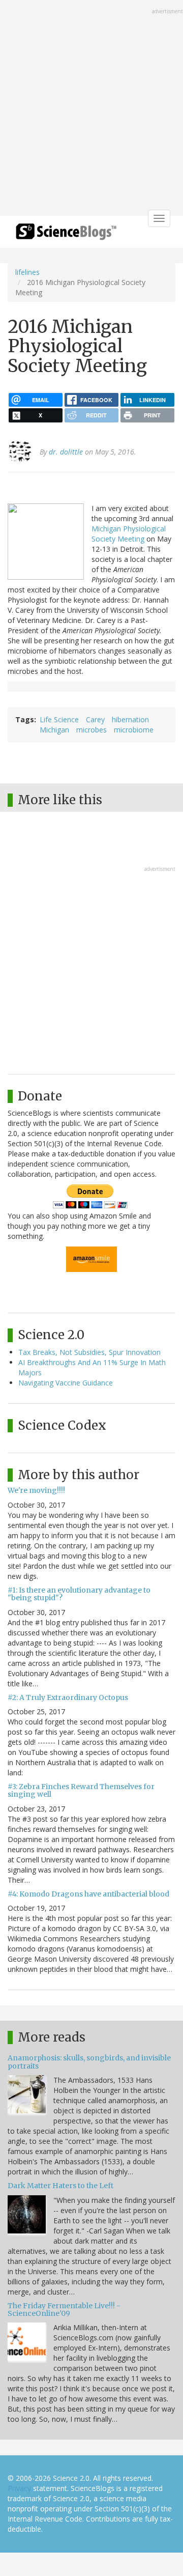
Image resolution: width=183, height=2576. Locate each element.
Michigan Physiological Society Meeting (129, 534)
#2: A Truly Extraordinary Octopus (68, 1697)
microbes (91, 730)
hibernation (130, 719)
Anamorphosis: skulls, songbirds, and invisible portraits (89, 2062)
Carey (95, 719)
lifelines (27, 272)
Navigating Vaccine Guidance (66, 1383)
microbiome (134, 730)
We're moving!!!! (36, 1490)
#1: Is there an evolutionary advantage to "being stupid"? (79, 1594)
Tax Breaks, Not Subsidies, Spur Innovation (89, 1352)
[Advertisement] (91, 109)
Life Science (59, 719)
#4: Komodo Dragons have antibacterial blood (88, 1894)
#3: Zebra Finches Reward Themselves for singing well (81, 1790)
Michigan (54, 730)
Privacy (19, 2488)
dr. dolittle (66, 452)
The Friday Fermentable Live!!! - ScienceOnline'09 (64, 2310)
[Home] (66, 235)
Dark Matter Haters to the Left (60, 2186)
